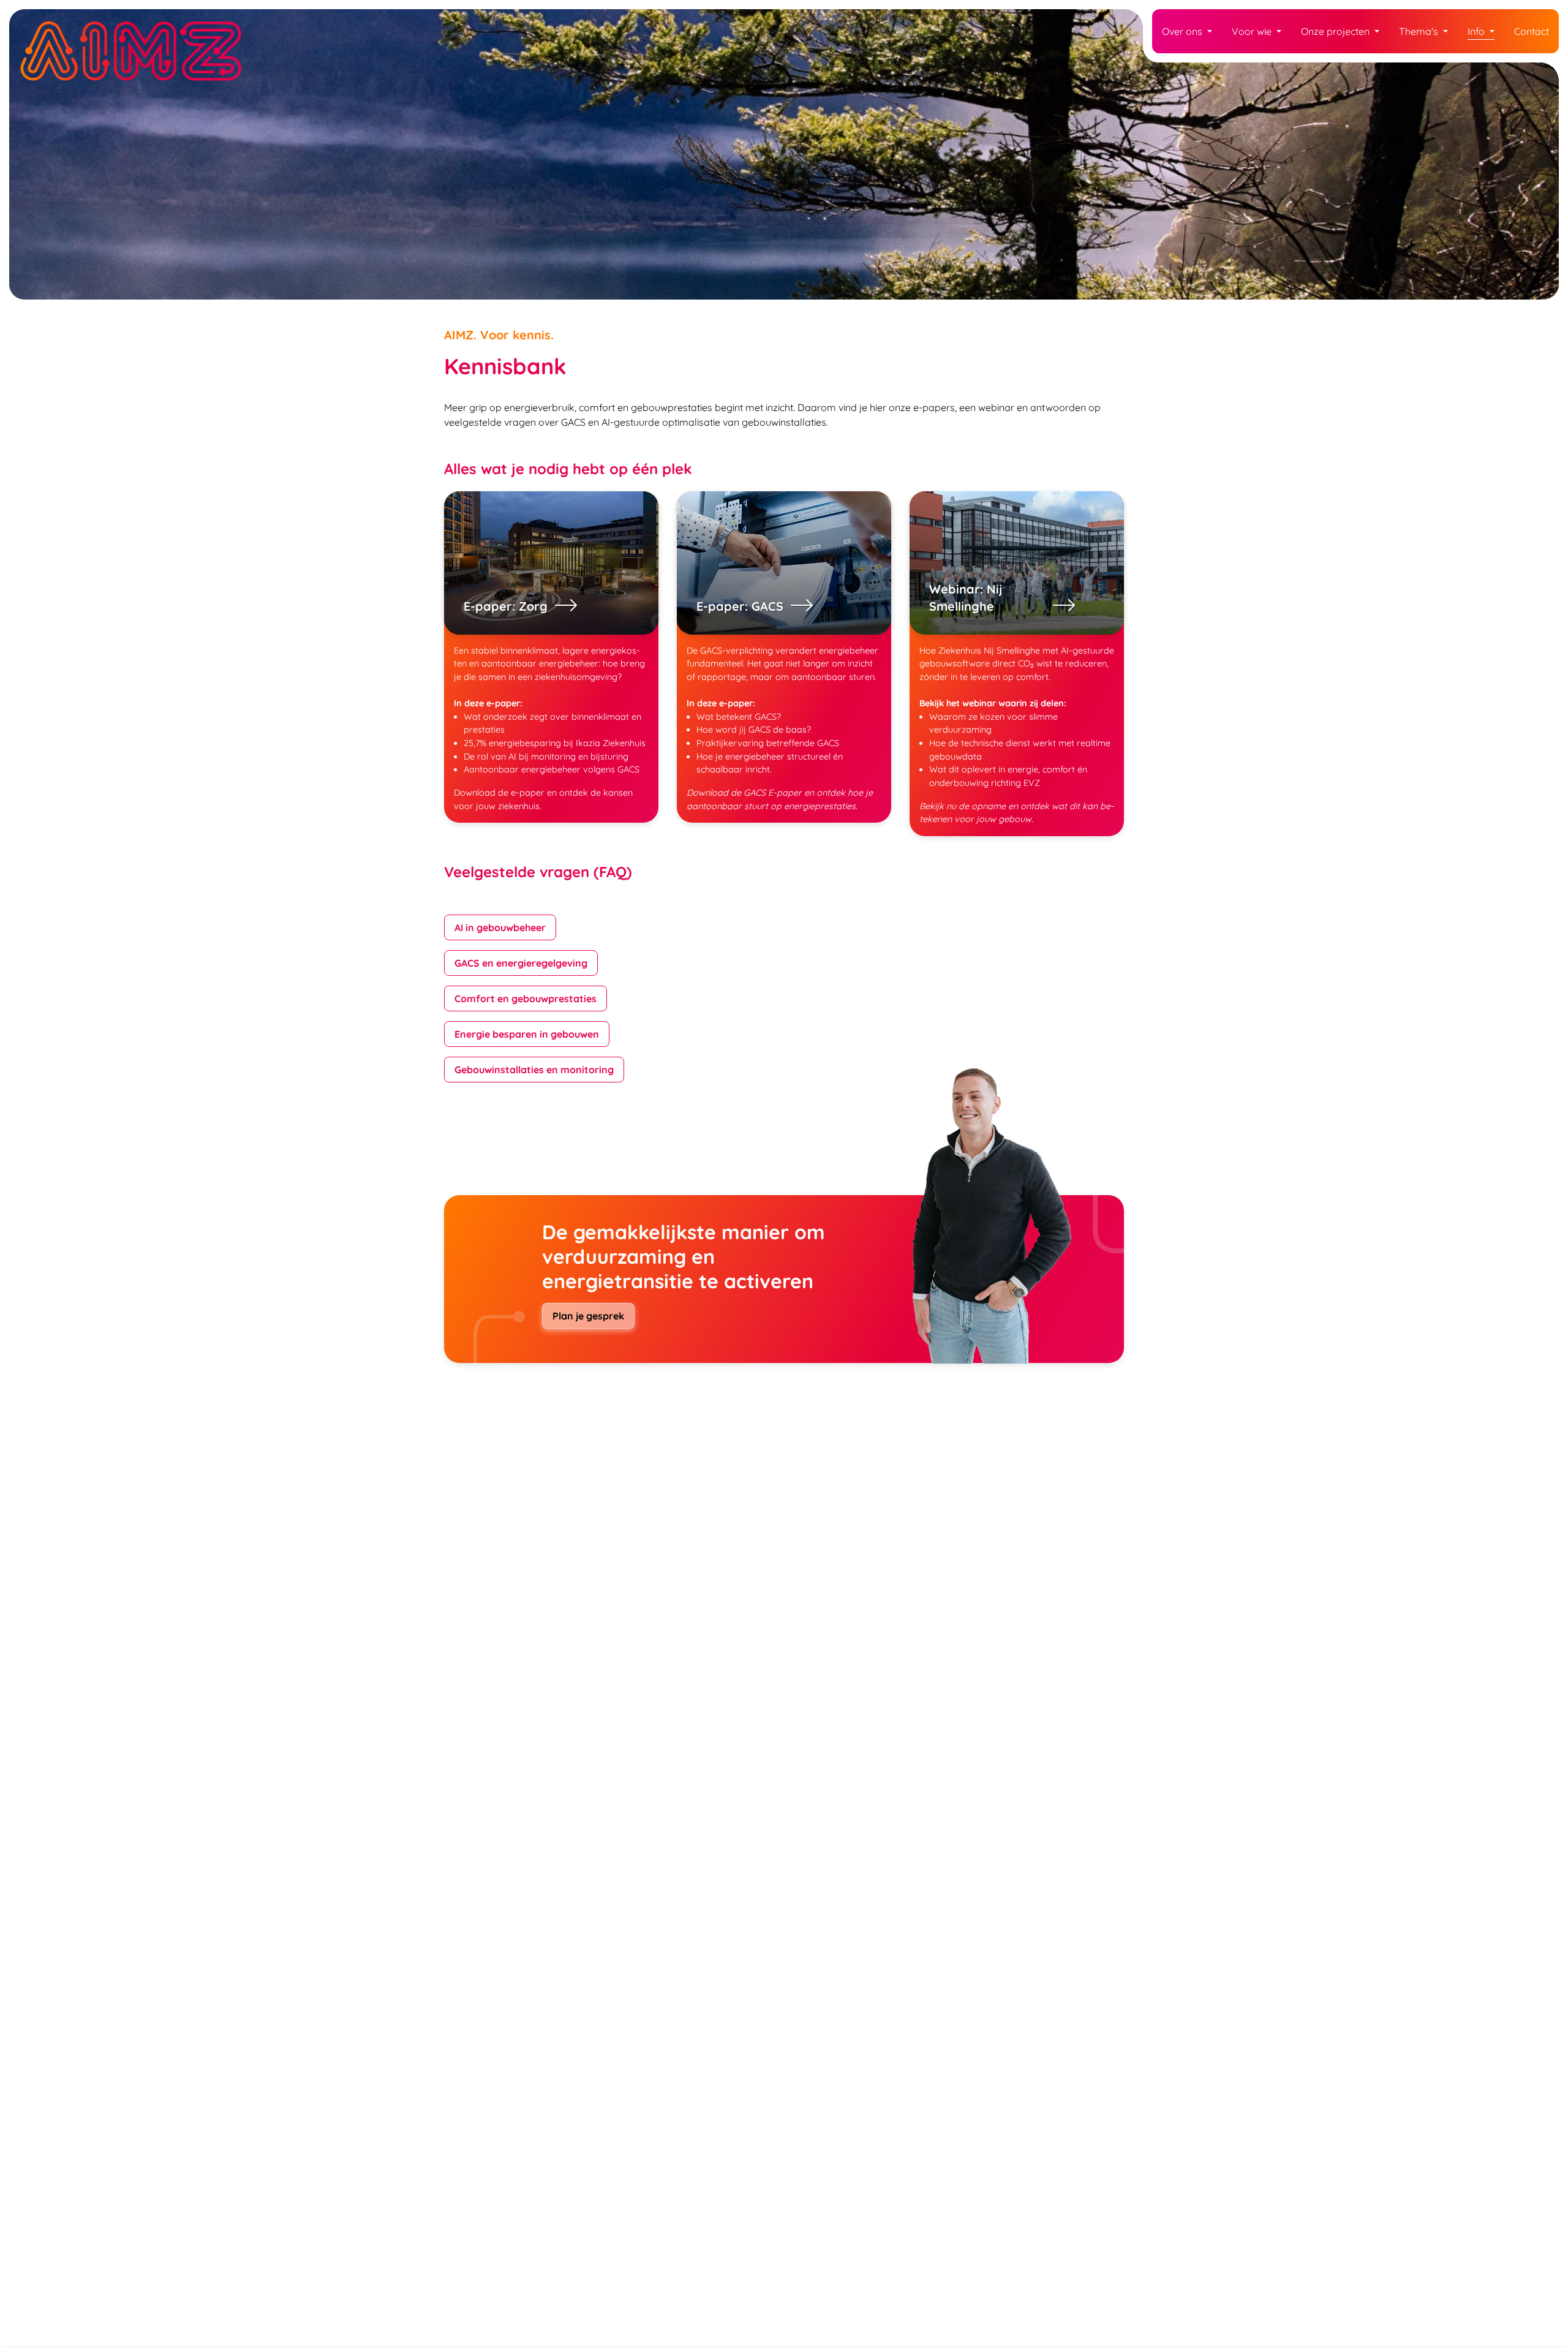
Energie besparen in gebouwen (527, 1034)
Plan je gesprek (588, 1316)
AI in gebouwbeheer (500, 927)
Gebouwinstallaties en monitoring (534, 1070)
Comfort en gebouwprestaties (526, 998)
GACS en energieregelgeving (521, 963)
